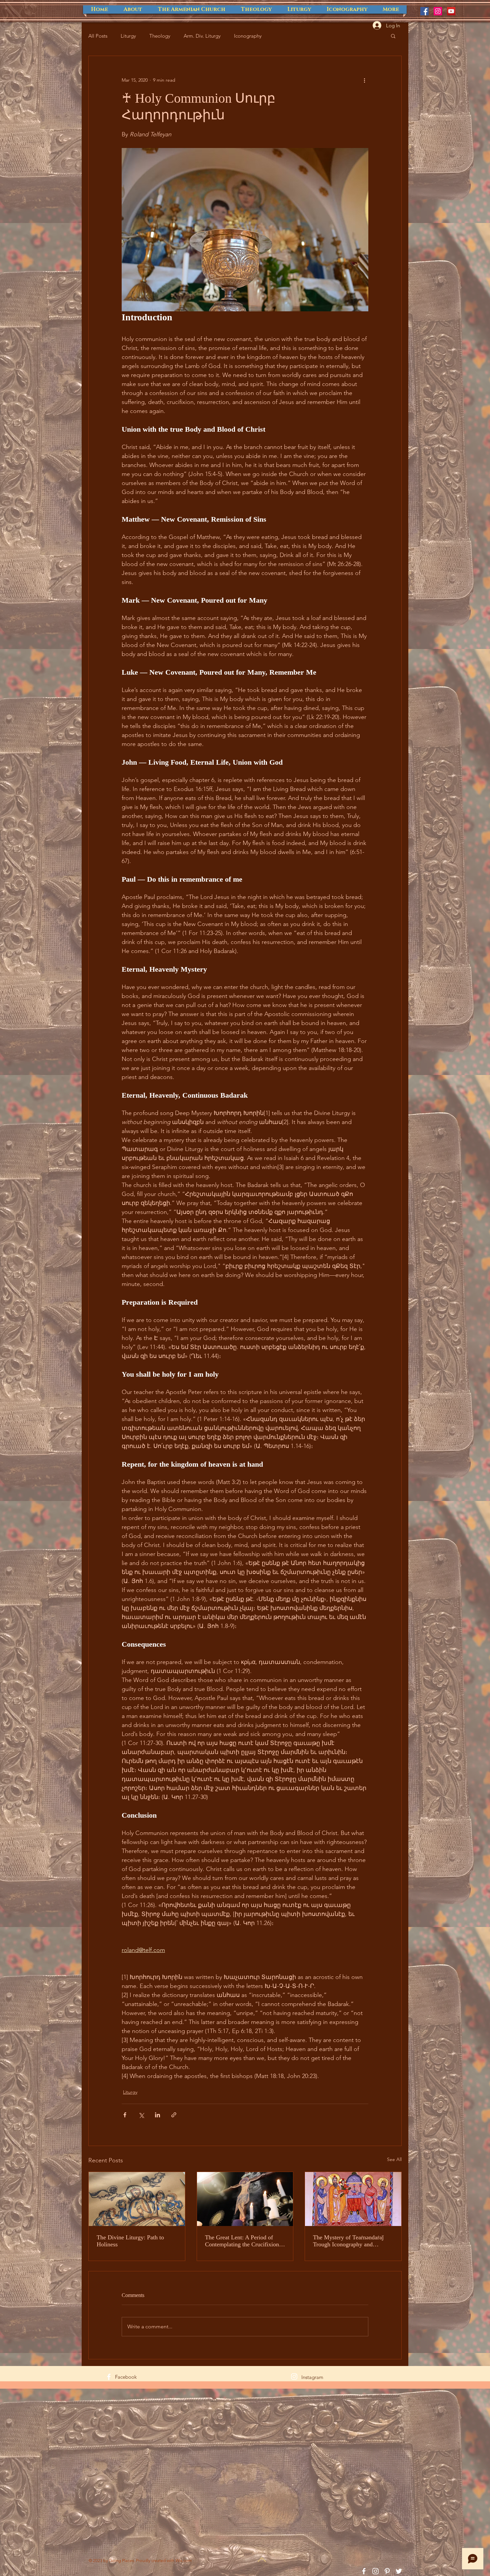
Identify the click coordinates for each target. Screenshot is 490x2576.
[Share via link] (174, 2115)
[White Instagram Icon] (294, 2376)
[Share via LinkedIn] (157, 2115)
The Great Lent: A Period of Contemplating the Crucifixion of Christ (242, 2241)
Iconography (248, 36)
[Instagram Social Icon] (438, 11)
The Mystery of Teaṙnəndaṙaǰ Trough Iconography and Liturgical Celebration (348, 2241)
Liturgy (128, 36)
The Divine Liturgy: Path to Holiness (130, 2241)
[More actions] (364, 80)
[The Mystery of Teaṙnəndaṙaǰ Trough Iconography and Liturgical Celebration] (353, 2199)
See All (394, 2159)
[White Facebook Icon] (109, 2377)
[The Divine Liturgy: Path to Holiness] (137, 2199)
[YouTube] (451, 11)
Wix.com (183, 2560)
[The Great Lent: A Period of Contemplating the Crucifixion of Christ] (245, 2199)
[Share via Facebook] (125, 2115)
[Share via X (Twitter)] (141, 2115)
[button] (393, 36)
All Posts (98, 36)
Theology (160, 36)
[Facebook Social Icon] (424, 11)
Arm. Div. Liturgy (202, 36)
